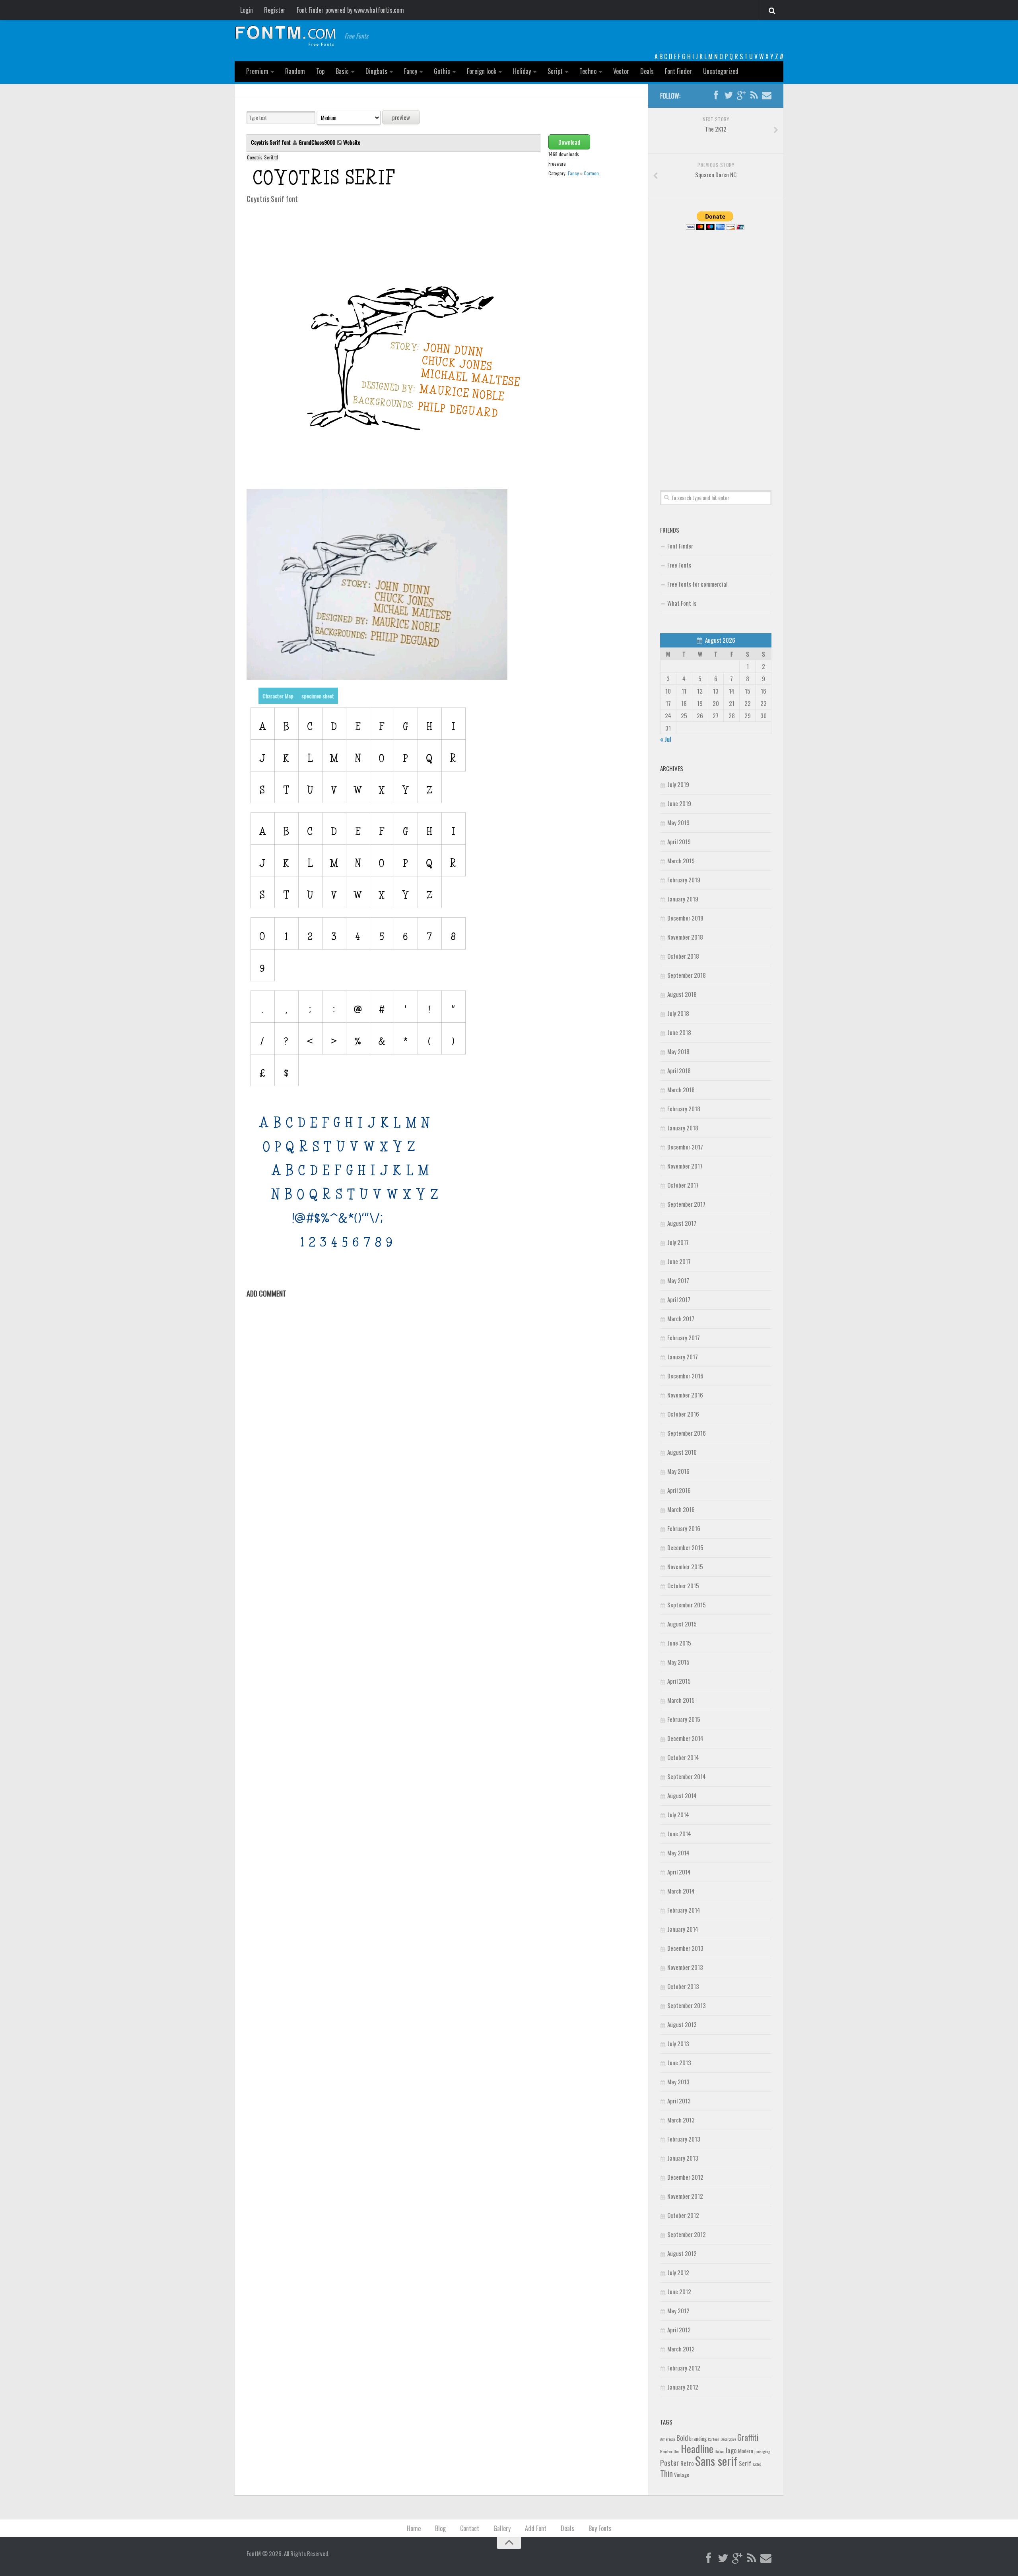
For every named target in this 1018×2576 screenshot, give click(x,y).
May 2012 (678, 2310)
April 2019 (679, 841)
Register (275, 10)
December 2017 (685, 1147)
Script (555, 71)
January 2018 (683, 1128)
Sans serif (716, 2461)
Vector (621, 71)
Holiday (522, 71)
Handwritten (670, 2451)
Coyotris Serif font (271, 142)
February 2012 (684, 2368)
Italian (720, 2451)
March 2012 (681, 2349)
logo (731, 2450)
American (668, 2439)
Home (414, 2528)
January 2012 (683, 2387)
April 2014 (679, 1872)
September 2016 (687, 1433)
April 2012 (679, 2330)
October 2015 (683, 1586)
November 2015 (685, 1566)
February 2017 (684, 1337)
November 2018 (685, 937)
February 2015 (684, 1719)
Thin (666, 2473)
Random (295, 71)
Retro (687, 2463)
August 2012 (682, 2253)
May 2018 (678, 1051)
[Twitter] (729, 95)
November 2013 (685, 1967)
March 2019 (681, 861)
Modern (746, 2451)
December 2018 (685, 918)
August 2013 (682, 2024)
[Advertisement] (716, 351)
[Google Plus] (741, 95)
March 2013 (681, 2120)
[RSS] (754, 95)
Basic (342, 71)
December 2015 (685, 1547)
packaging (762, 2451)
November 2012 (685, 2196)
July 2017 (678, 1242)
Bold (682, 2437)
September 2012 (687, 2234)
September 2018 (687, 975)
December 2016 (685, 1376)
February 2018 (684, 1109)
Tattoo (757, 2464)
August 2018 (682, 994)
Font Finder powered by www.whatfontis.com (350, 10)
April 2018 (679, 1070)
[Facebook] (716, 95)
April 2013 (679, 2101)
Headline (697, 2448)
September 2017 (686, 1204)
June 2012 (679, 2291)
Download (569, 142)
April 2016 (679, 1490)
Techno (588, 71)
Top (320, 71)
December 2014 (685, 1738)
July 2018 (678, 1013)
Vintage (682, 2475)
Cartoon (591, 173)
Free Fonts (679, 565)
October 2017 (683, 1185)
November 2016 (685, 1395)
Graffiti (748, 2437)
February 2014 (684, 1910)
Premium (257, 71)
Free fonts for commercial (697, 584)
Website (352, 142)
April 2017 (679, 1299)
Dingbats (376, 71)
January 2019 (683, 899)
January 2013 (683, 2158)
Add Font (536, 2528)
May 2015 (678, 1662)
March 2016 (681, 1509)
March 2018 (681, 1089)
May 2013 (678, 2082)
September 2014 (687, 1776)
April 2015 (679, 1681)
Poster (670, 2463)
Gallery (502, 2528)
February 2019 (684, 880)
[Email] (767, 95)
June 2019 (679, 803)
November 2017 (685, 1166)
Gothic (442, 71)
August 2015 (682, 1624)
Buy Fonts (600, 2528)
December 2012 (685, 2177)
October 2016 (683, 1414)
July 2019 (678, 784)
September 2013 (687, 2005)
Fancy (411, 71)
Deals (647, 71)
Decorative (728, 2439)
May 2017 (678, 1280)
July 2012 (678, 2272)
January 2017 (683, 1357)
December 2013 (685, 1948)
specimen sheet (318, 696)
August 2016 (682, 1452)
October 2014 (683, 1757)
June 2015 (679, 1643)
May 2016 (678, 1471)
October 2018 (683, 956)
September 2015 (687, 1605)
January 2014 (683, 1929)
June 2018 (679, 1032)
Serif (745, 2463)
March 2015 (681, 1700)
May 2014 (678, 1853)
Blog (440, 2528)
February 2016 (684, 1528)
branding (698, 2438)
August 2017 (682, 1223)
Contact (470, 2528)
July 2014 (678, 1814)
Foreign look (482, 71)
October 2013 (683, 1986)
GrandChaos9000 (317, 142)
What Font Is (682, 603)
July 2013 (678, 2043)
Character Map (278, 696)
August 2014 (682, 1795)
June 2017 (679, 1261)
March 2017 (681, 1318)
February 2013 (684, 2139)
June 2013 (679, 2062)
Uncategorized (721, 71)
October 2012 (683, 2215)
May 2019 (678, 822)
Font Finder (678, 71)
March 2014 (681, 1891)
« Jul (665, 739)
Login (247, 10)
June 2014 (679, 1834)
